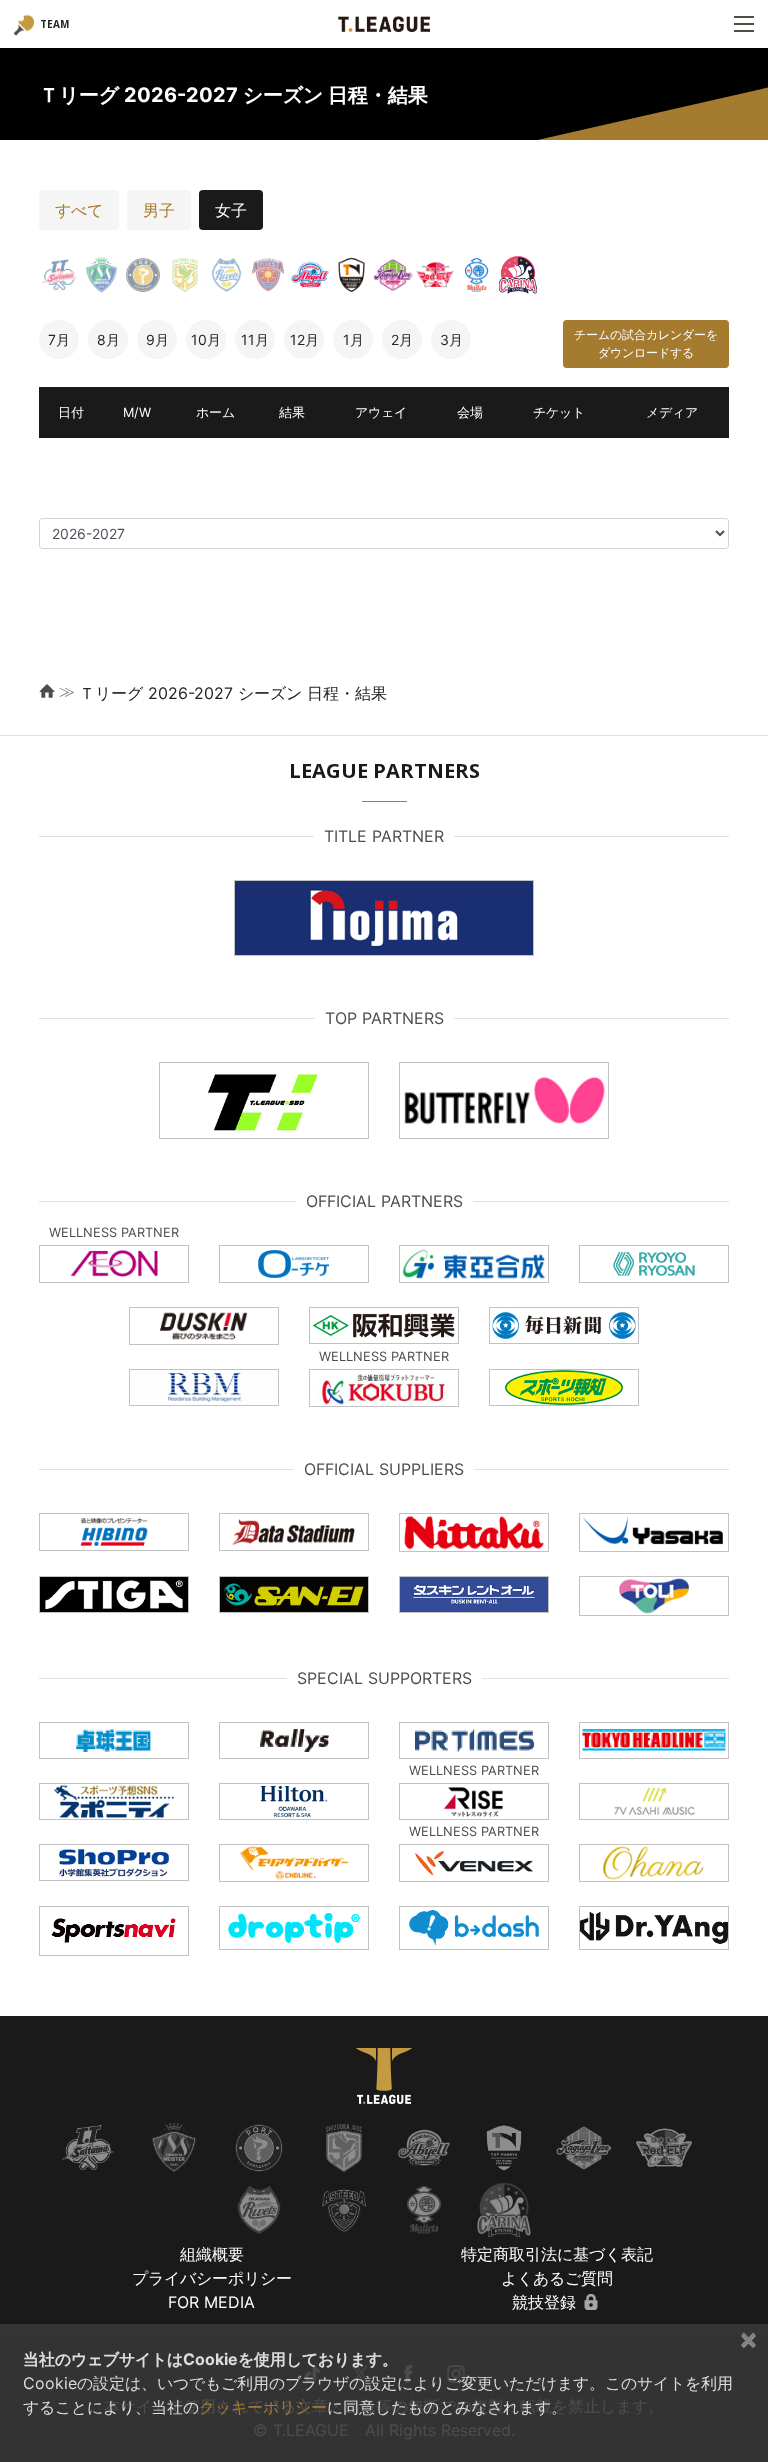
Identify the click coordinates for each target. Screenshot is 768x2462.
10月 (206, 339)
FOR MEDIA (211, 2302)
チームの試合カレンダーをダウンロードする (646, 343)
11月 (255, 339)
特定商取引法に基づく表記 (557, 2254)
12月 (304, 339)
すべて (79, 210)
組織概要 (212, 2254)
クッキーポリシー (263, 2407)
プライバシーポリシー (212, 2278)
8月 (108, 339)
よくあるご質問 (557, 2278)
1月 (353, 339)
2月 (402, 339)
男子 (159, 210)
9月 (157, 339)
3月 (451, 339)
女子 (231, 210)
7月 (59, 339)
